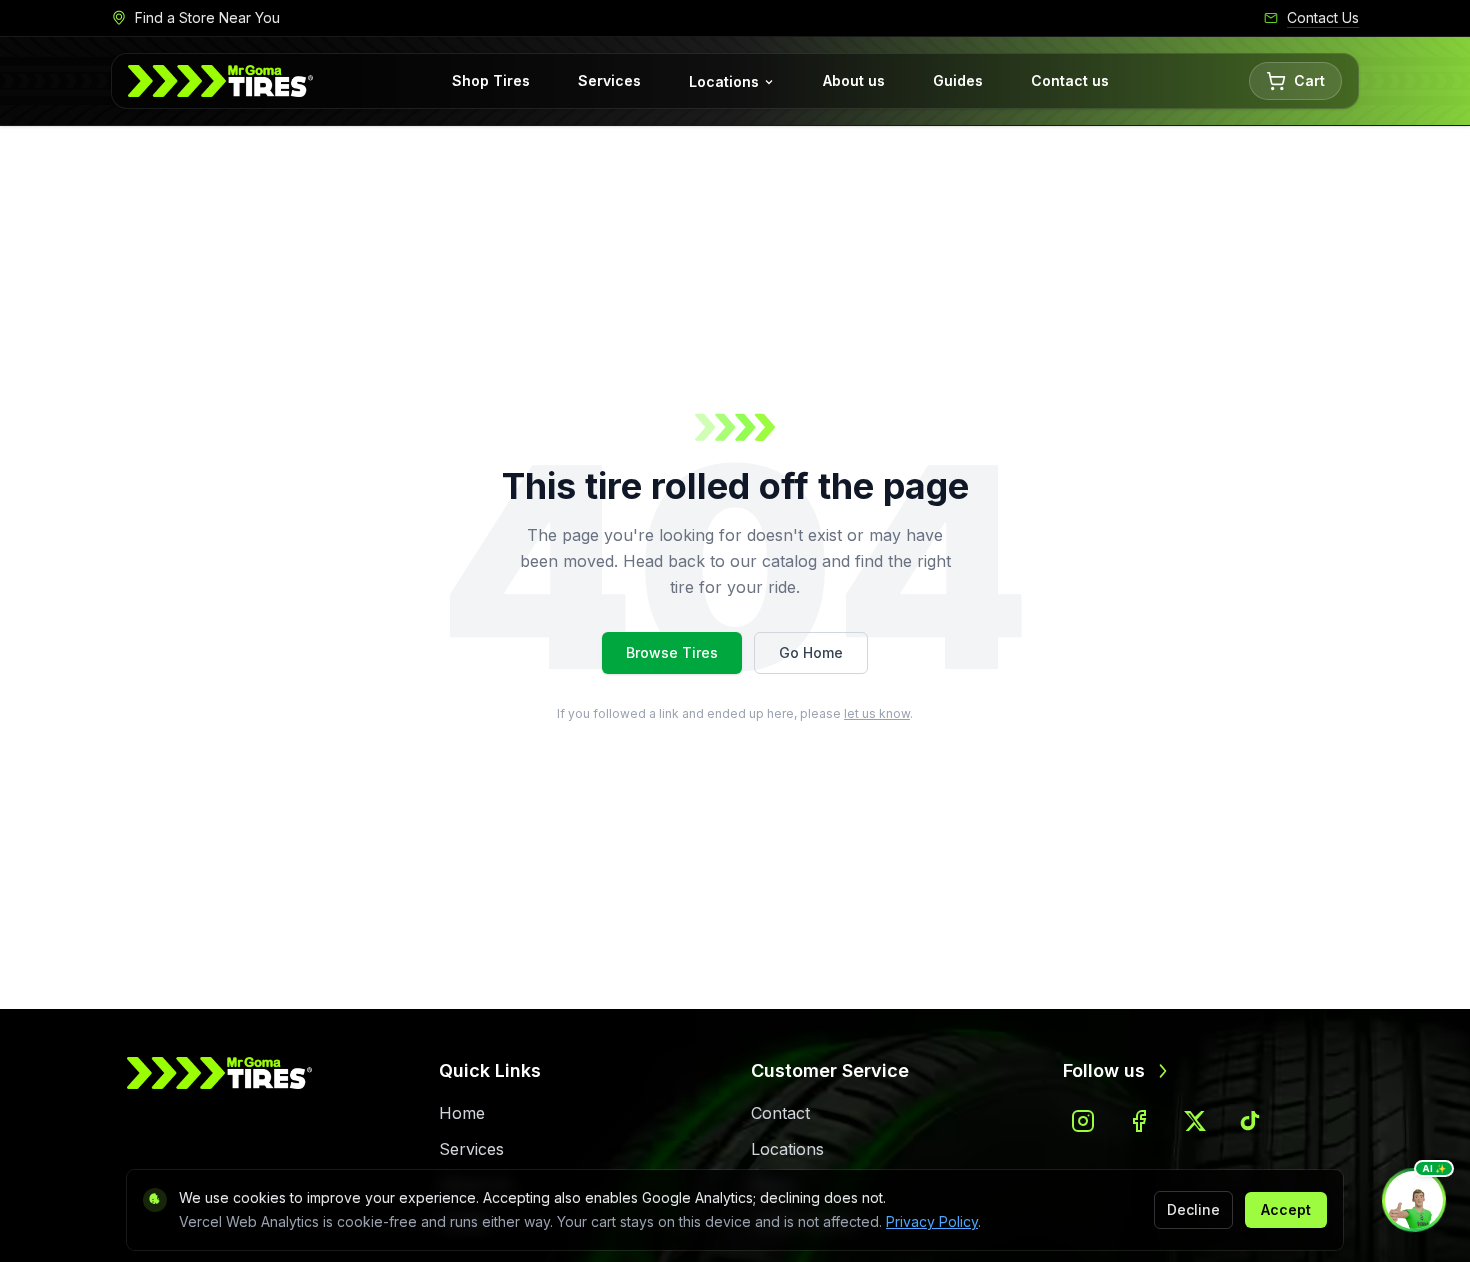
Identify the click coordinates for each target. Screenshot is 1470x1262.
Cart (1309, 80)
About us (854, 80)
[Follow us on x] (1195, 1121)
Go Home (811, 652)
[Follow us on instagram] (1083, 1121)
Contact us (1070, 80)
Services (609, 80)
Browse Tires (672, 652)
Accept (1286, 1209)
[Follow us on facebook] (1139, 1121)
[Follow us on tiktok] (1251, 1121)
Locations (724, 81)
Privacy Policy (932, 1221)
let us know (877, 713)
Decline (1193, 1209)
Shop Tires (491, 80)
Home (462, 1113)
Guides (958, 80)
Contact (780, 1113)
